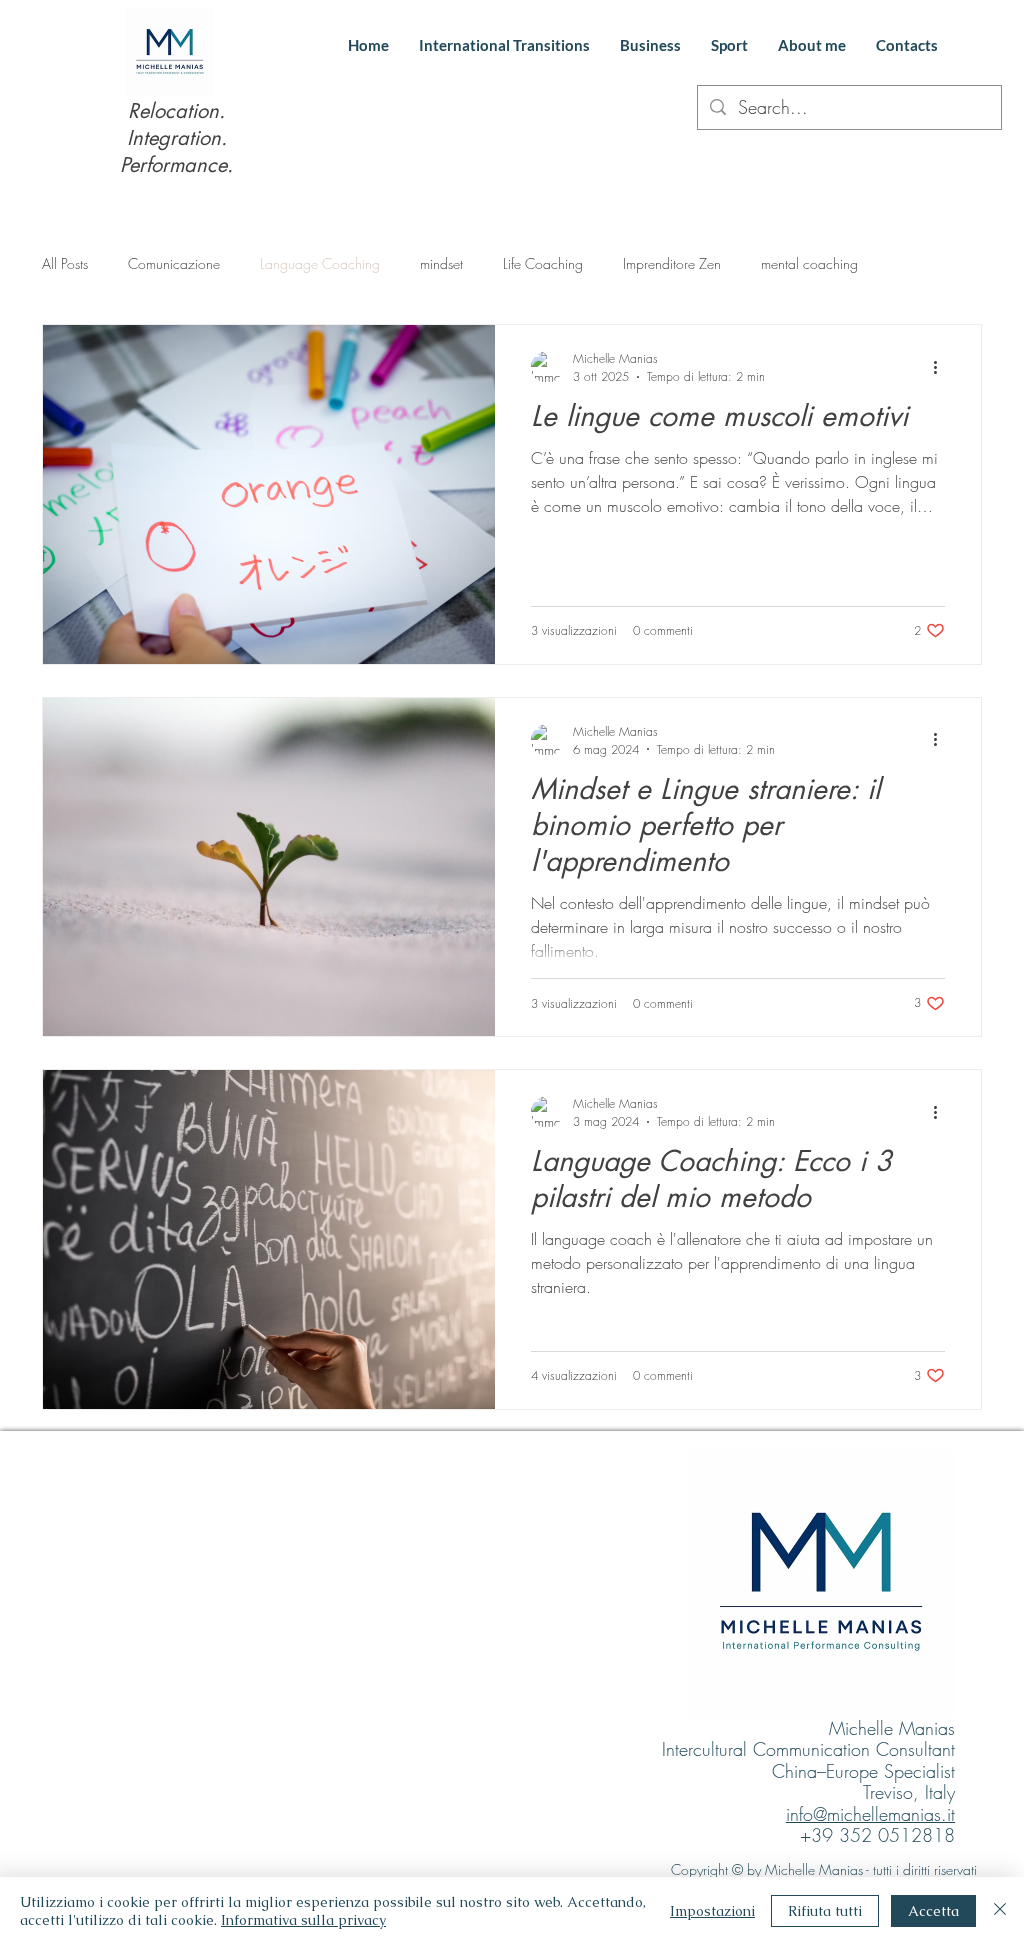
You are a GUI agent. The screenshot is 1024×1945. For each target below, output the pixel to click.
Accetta (933, 1911)
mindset (441, 263)
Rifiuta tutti (825, 1911)
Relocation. (176, 111)
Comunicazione (174, 263)
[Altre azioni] (942, 367)
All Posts (65, 263)
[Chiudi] (1000, 1911)
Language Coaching (320, 263)
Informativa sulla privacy (303, 1920)
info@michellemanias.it (870, 1814)
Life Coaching (543, 263)
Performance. (176, 165)
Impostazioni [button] (712, 1911)
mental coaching (809, 263)
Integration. (177, 138)
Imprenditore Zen (672, 263)
